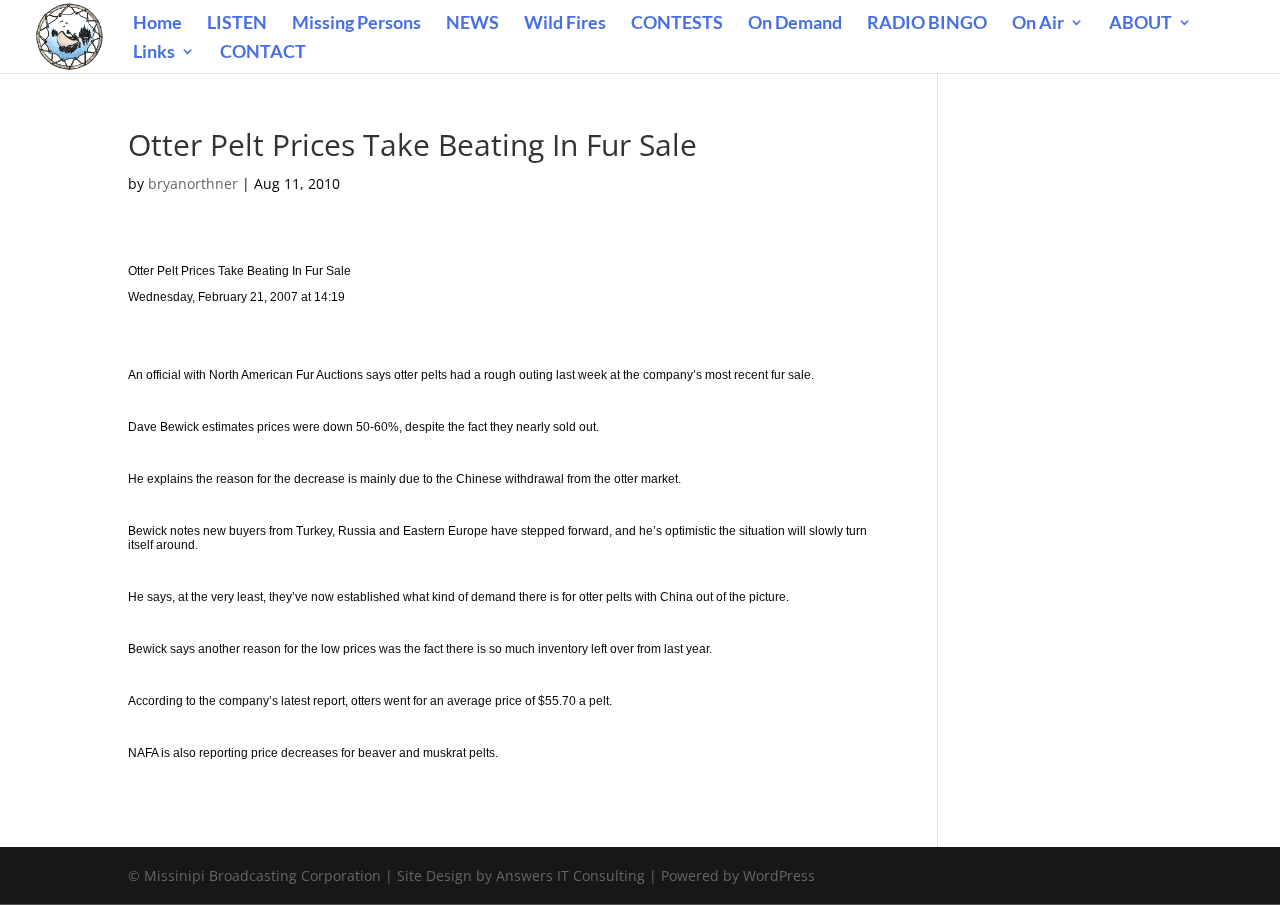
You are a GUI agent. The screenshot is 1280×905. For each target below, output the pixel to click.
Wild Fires (565, 24)
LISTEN (237, 24)
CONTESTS (677, 24)
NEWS (472, 24)
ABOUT (1140, 24)
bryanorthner (193, 183)
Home (157, 24)
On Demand (795, 24)
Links (154, 53)
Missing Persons (356, 24)
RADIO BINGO (927, 24)
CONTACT (263, 53)
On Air (1038, 24)
